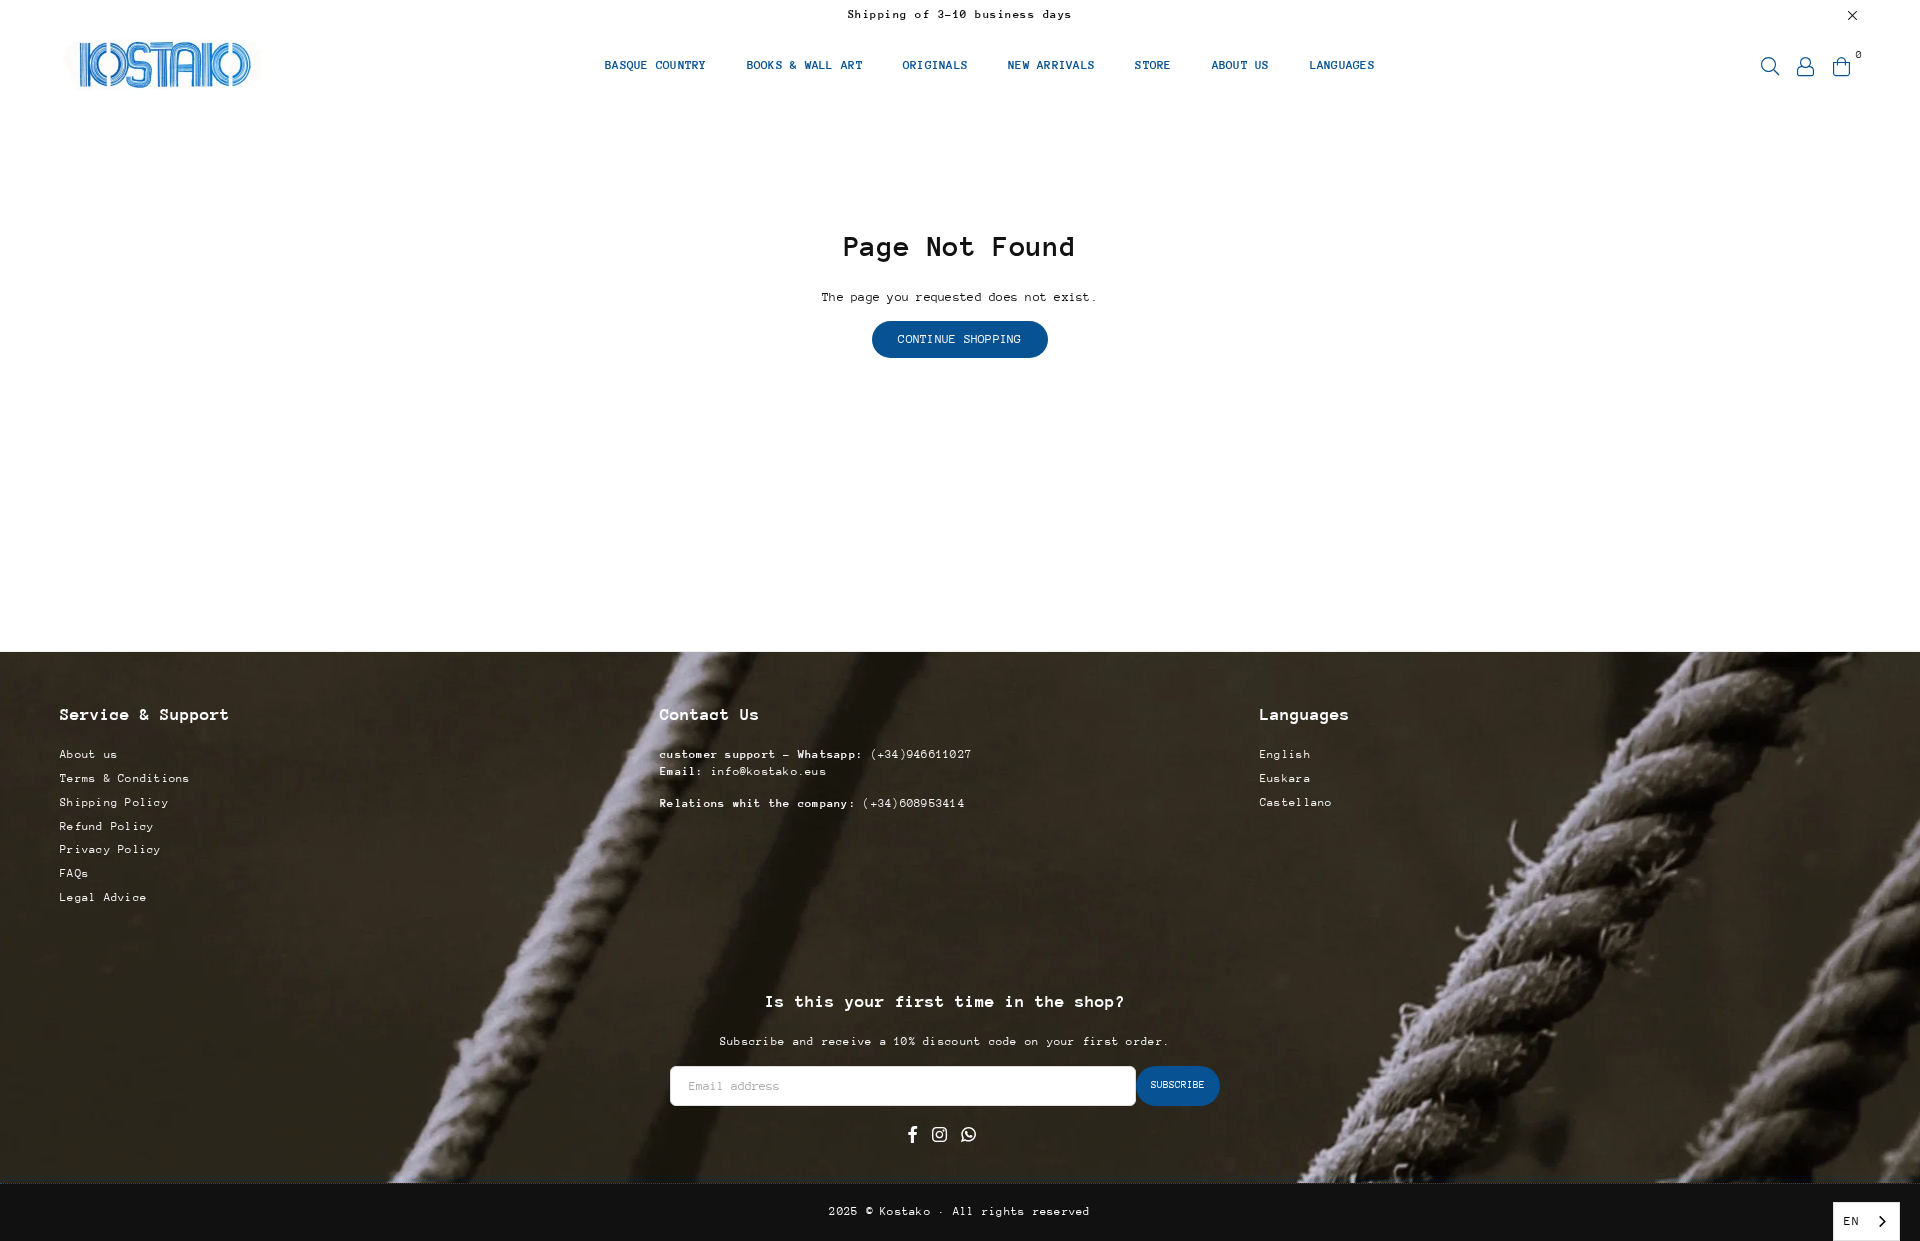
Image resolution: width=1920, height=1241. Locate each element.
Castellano (1296, 802)
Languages (1342, 65)
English (1285, 754)
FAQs (74, 873)
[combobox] (1866, 1221)
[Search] (1770, 65)
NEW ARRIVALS (1051, 65)
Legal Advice (103, 897)
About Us (1241, 65)
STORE (1153, 65)
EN (1851, 1221)
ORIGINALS (935, 65)
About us (89, 754)
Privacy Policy (111, 849)
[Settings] (1806, 65)
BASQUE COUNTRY (656, 65)
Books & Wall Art (805, 65)
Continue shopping (959, 339)
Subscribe (1178, 1085)
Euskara (1285, 778)
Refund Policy (107, 826)
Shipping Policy (114, 802)
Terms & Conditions (125, 778)
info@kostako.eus (765, 771)
